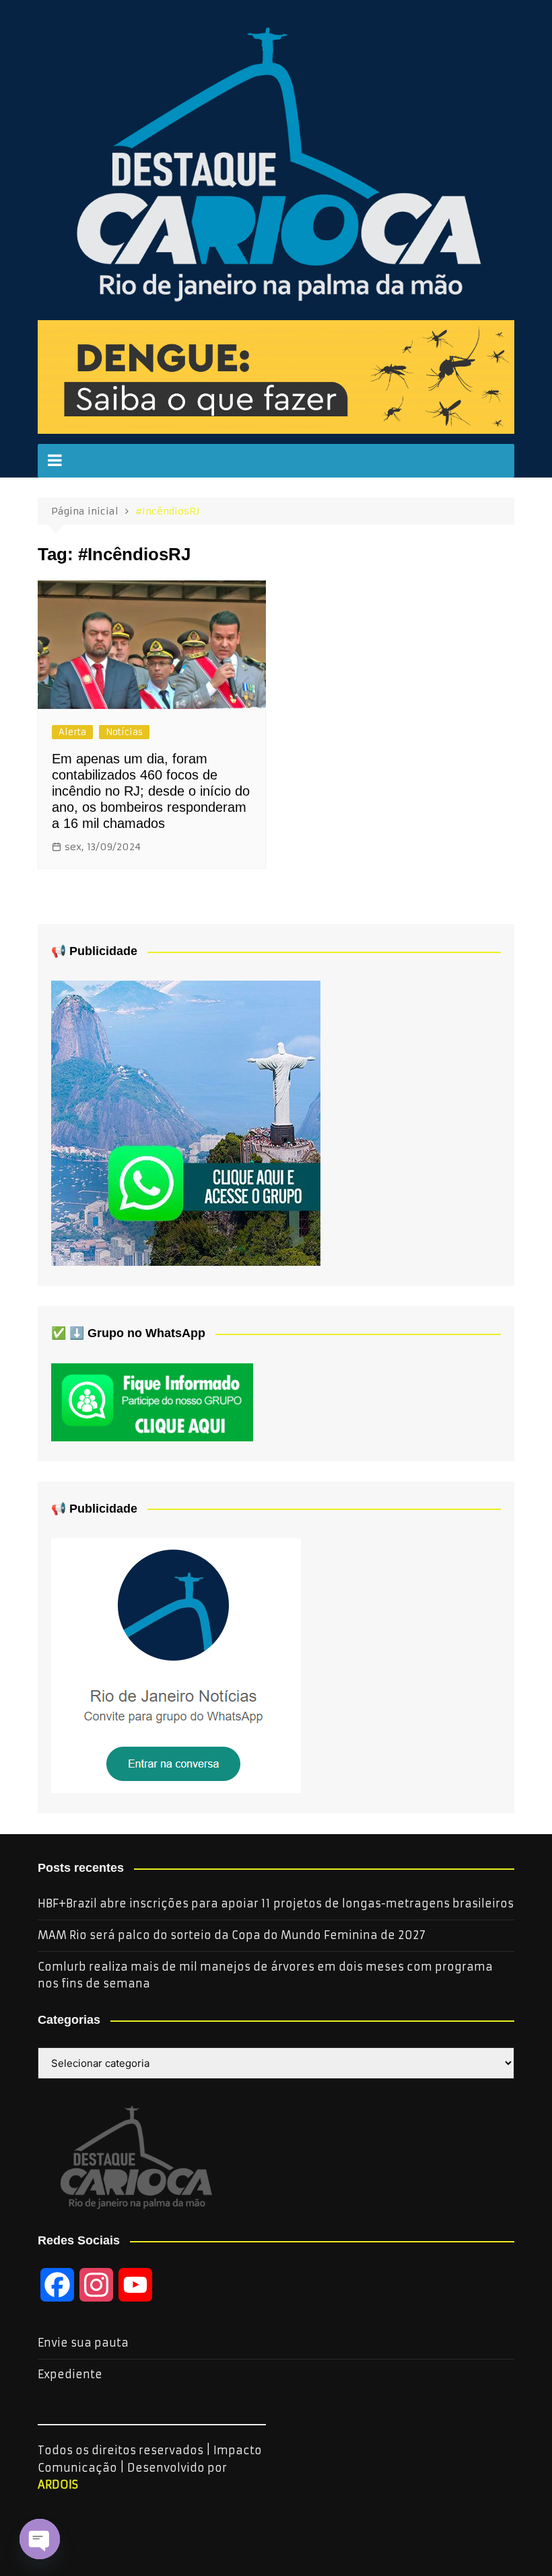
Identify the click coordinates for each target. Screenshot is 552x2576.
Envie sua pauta (83, 2343)
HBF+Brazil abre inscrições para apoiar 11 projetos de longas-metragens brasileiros (276, 1903)
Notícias (124, 732)
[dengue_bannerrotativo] (276, 376)
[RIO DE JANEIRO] (176, 1665)
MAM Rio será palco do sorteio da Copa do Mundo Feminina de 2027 (232, 1935)
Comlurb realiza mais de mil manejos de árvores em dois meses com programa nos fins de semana (265, 1975)
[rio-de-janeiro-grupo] (186, 1123)
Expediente (70, 2374)
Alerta (72, 732)
